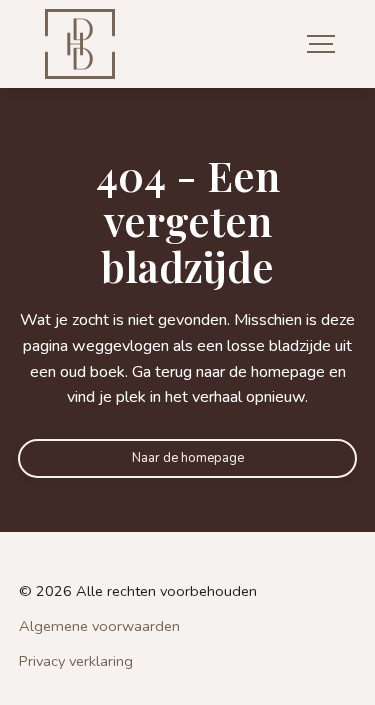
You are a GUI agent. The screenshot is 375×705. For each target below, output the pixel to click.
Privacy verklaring (76, 661)
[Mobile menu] (320, 44)
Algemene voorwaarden (99, 626)
